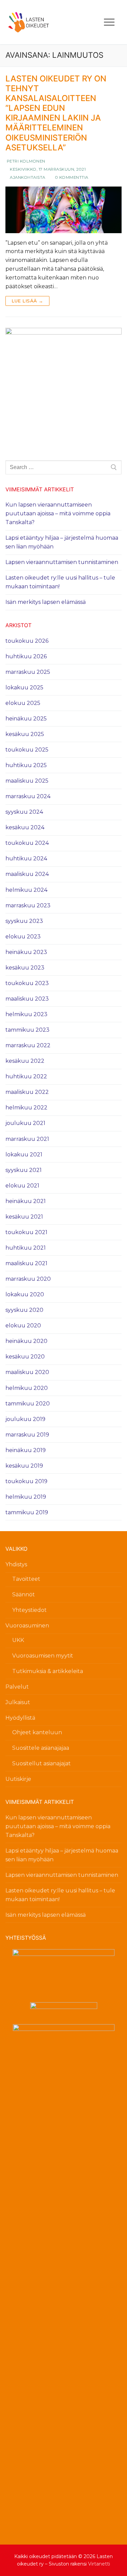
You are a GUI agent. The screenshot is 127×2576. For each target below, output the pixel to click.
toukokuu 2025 (27, 750)
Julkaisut (18, 1702)
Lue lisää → (27, 301)
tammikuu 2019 (27, 1512)
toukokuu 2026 (27, 641)
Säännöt (24, 1594)
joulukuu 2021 (25, 1123)
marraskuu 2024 (28, 796)
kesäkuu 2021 (24, 1217)
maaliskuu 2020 (27, 1372)
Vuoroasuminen (27, 1626)
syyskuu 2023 (24, 921)
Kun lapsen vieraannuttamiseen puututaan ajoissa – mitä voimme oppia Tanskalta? (58, 513)
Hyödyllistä (20, 1718)
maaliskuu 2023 (27, 999)
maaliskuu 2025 (27, 781)
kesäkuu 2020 (25, 1357)
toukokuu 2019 (26, 1481)
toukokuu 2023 (27, 983)
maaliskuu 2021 (26, 1263)
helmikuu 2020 (27, 1388)
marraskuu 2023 (28, 905)
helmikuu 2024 (26, 890)
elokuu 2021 (22, 1186)
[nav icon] (109, 22)
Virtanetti (99, 2564)
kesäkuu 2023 (25, 968)
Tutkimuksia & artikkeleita (48, 1671)
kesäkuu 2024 (25, 827)
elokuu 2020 (23, 1326)
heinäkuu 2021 (26, 1201)
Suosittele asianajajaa (41, 1748)
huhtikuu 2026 (26, 656)
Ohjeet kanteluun (37, 1732)
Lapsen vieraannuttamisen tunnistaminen (62, 562)
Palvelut (17, 1687)
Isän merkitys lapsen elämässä (46, 602)
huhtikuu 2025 (26, 765)
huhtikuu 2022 (26, 1076)
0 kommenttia (71, 177)
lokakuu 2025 (24, 688)
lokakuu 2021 (24, 1155)
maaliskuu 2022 (27, 1092)
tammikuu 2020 (28, 1404)
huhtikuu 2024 (26, 858)
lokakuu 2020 (25, 1294)
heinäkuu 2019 (26, 1450)
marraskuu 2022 (28, 1045)
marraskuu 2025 (28, 672)
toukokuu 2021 (26, 1232)
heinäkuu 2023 (26, 952)
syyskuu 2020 (24, 1310)
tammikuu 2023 (27, 1030)
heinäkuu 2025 (26, 719)
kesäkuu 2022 (25, 1061)
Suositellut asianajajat (41, 1763)
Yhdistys (16, 1564)
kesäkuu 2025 (25, 734)
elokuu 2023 (23, 937)
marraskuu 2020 (28, 1279)
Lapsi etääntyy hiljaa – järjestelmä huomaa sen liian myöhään (62, 542)
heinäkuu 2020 (26, 1341)
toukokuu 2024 (27, 843)
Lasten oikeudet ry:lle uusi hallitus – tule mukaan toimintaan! (60, 582)
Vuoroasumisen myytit (43, 1656)
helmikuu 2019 (26, 1497)
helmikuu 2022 (26, 1108)
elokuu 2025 (23, 703)
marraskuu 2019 (27, 1435)
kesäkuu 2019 (24, 1466)
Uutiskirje (18, 1779)
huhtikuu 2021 (26, 1248)
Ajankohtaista (27, 177)
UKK (18, 1640)
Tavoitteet (26, 1579)
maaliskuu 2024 (27, 874)
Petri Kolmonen (25, 161)
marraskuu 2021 (27, 1139)
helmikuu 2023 (26, 1014)
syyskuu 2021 (24, 1170)
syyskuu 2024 (24, 812)
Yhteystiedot (29, 1610)
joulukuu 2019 (25, 1419)
